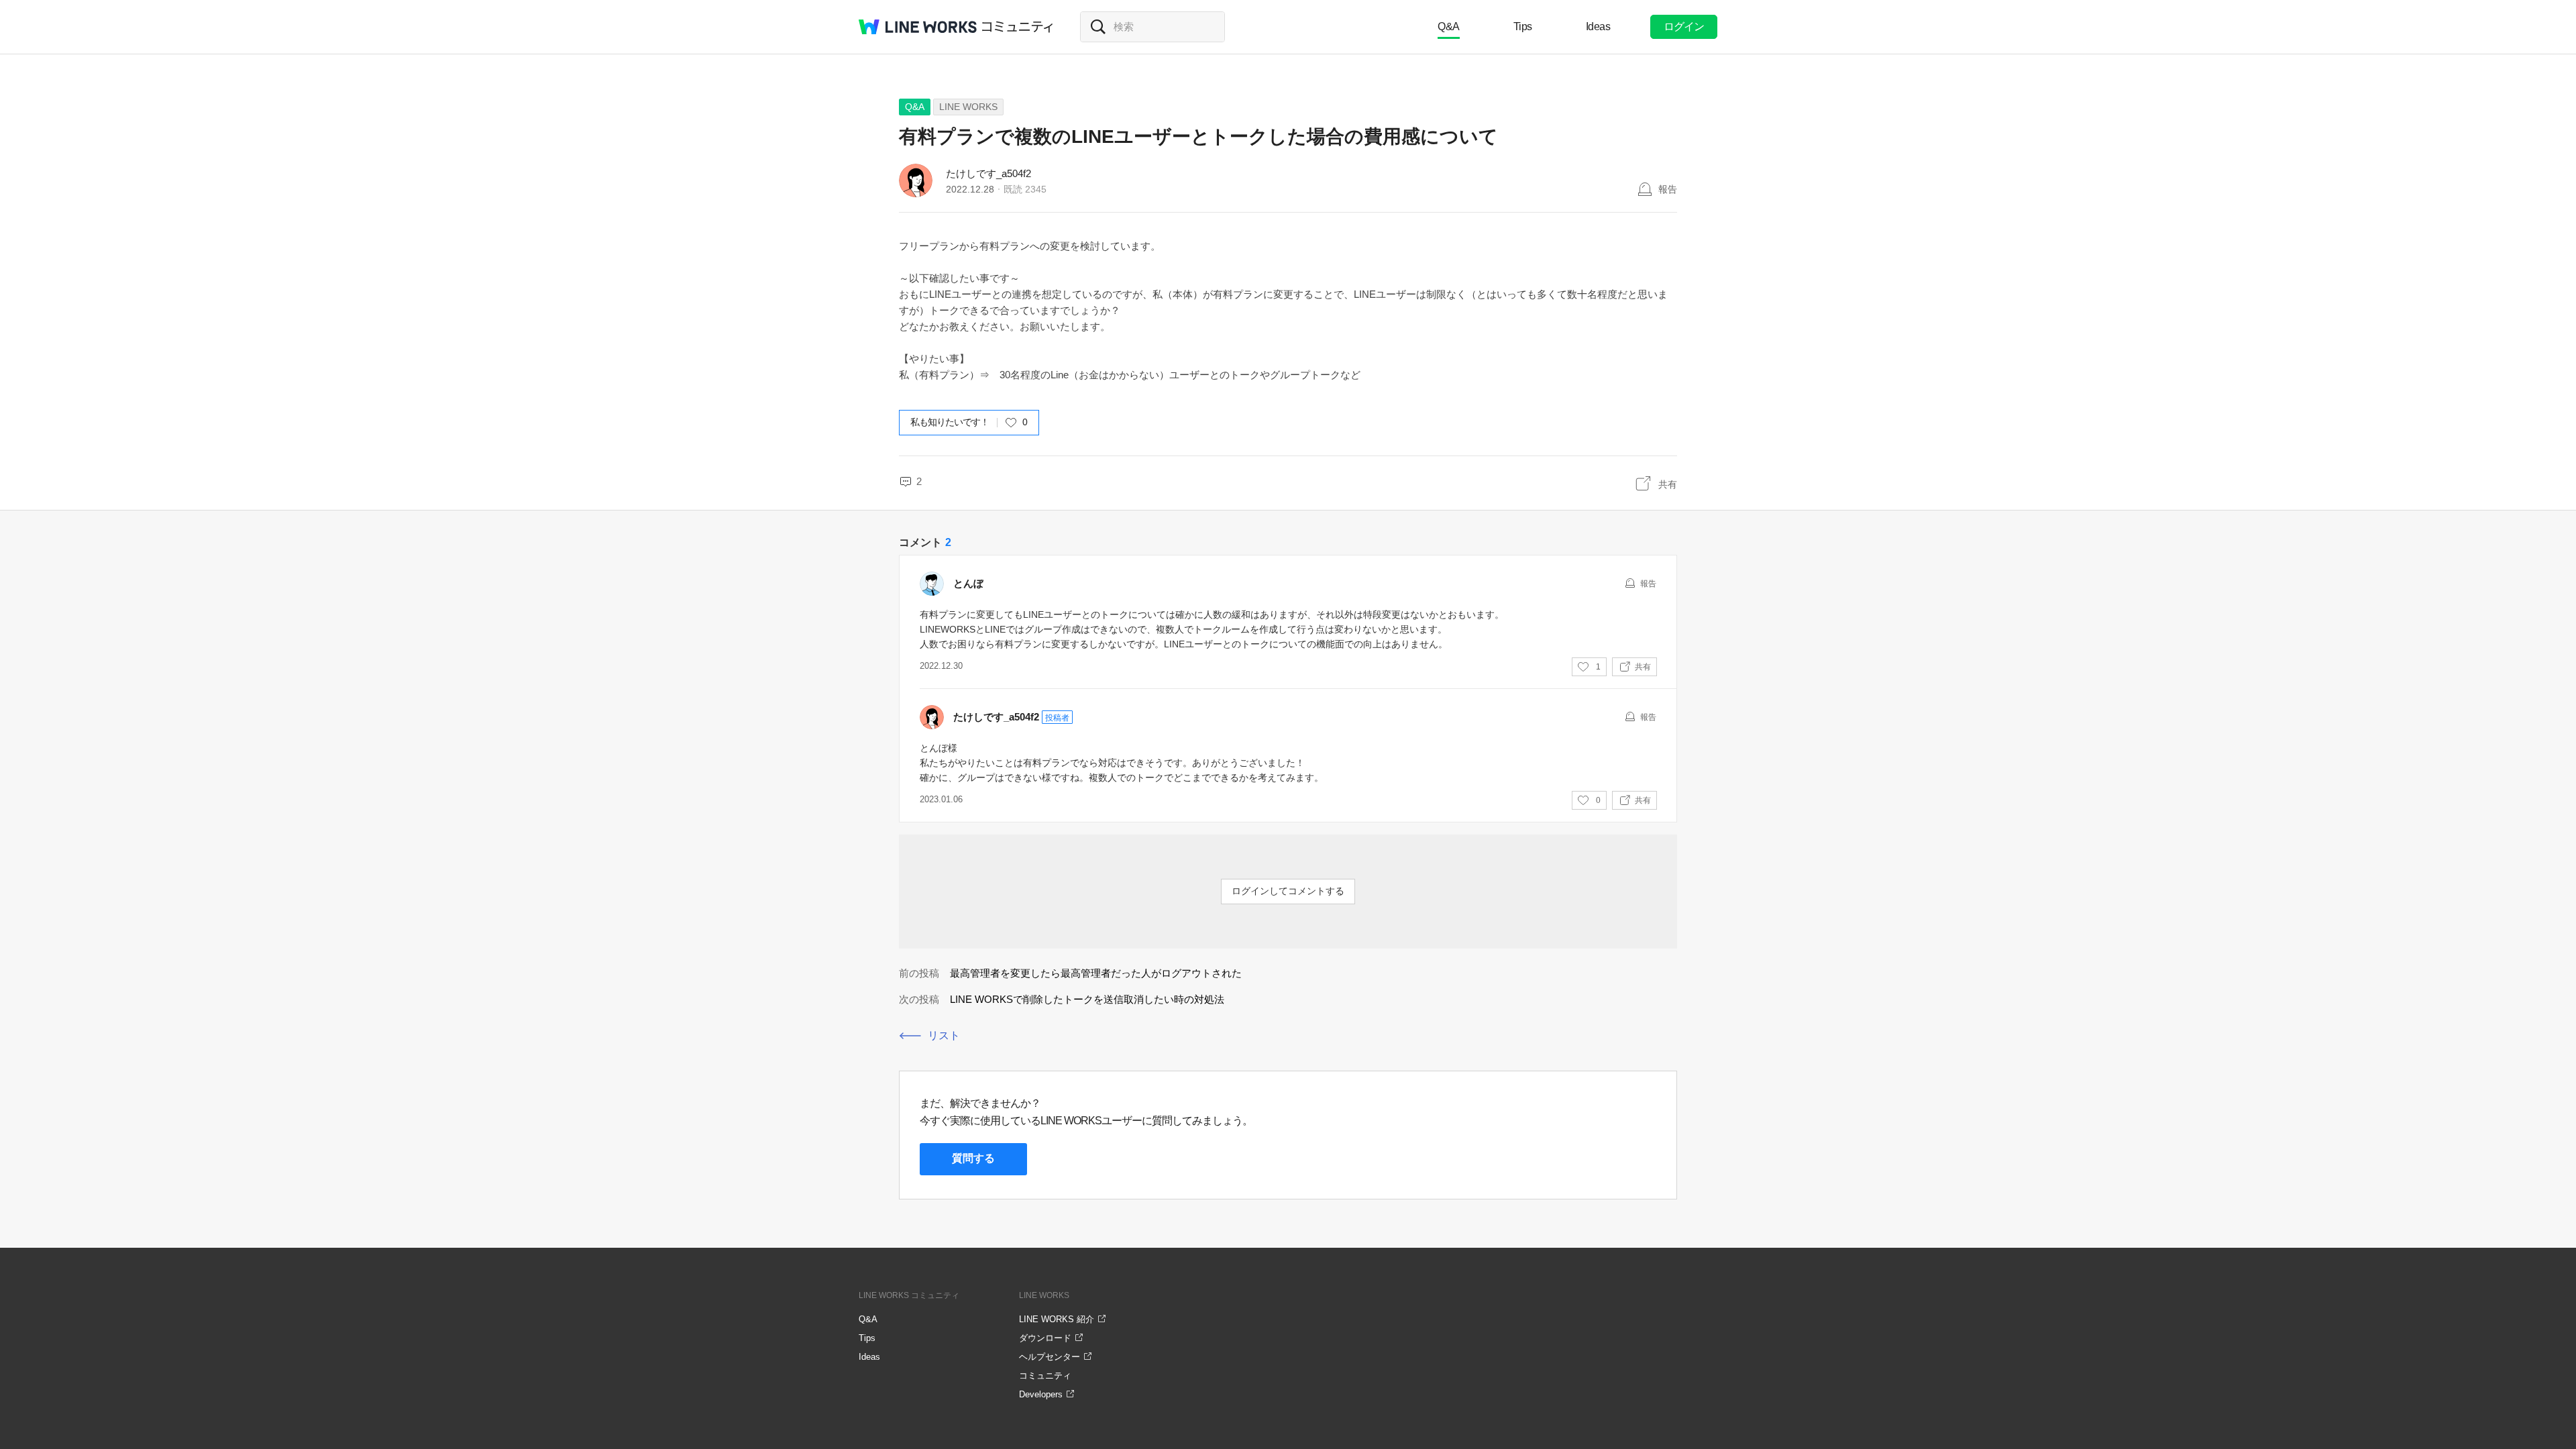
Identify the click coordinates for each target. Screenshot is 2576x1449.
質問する (973, 1158)
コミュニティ (1018, 27)
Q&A (1449, 26)
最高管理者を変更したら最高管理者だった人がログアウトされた (1096, 973)
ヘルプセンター (1050, 1357)
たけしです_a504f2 (988, 173)
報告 (1668, 189)
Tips (1523, 26)
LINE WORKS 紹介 (1057, 1319)
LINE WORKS (968, 107)
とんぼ (968, 583)
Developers (1041, 1394)
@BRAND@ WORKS (918, 27)
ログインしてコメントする (1288, 891)
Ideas (1598, 26)
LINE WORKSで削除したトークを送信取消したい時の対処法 (1087, 999)
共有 (1668, 484)
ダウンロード (1045, 1338)
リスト (944, 1035)
